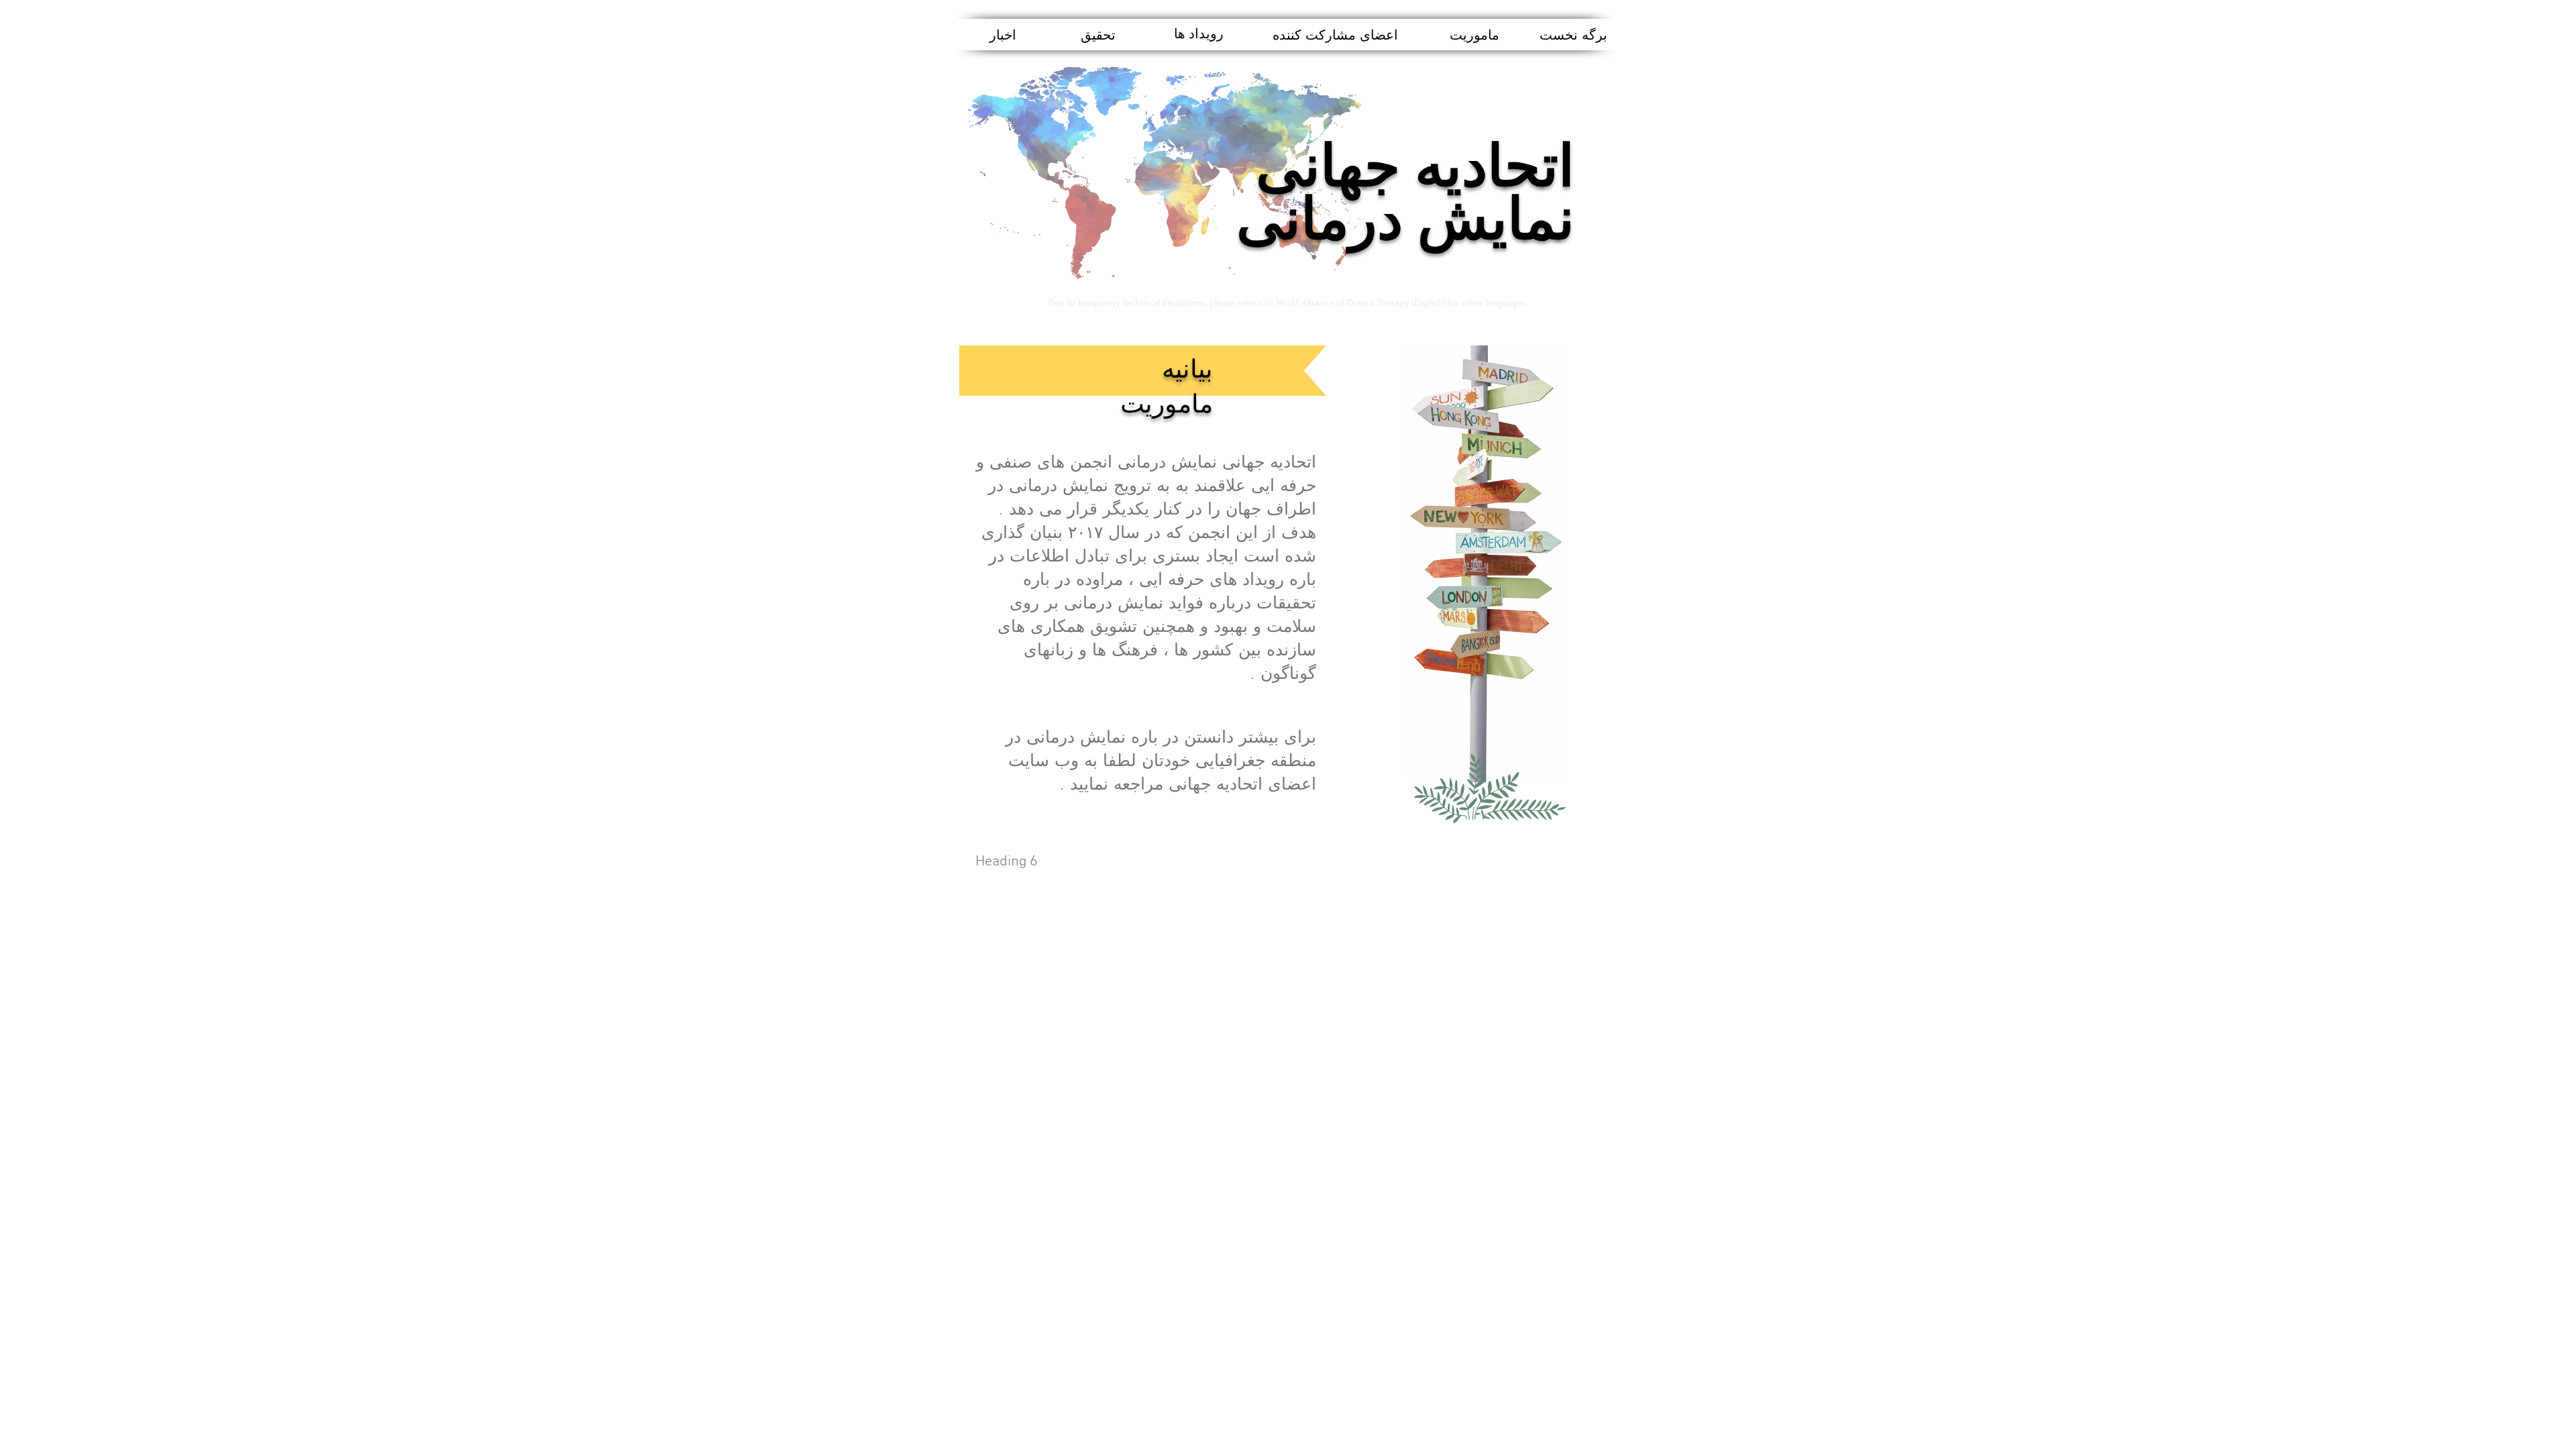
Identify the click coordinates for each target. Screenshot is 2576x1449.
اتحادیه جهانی (1415, 168)
